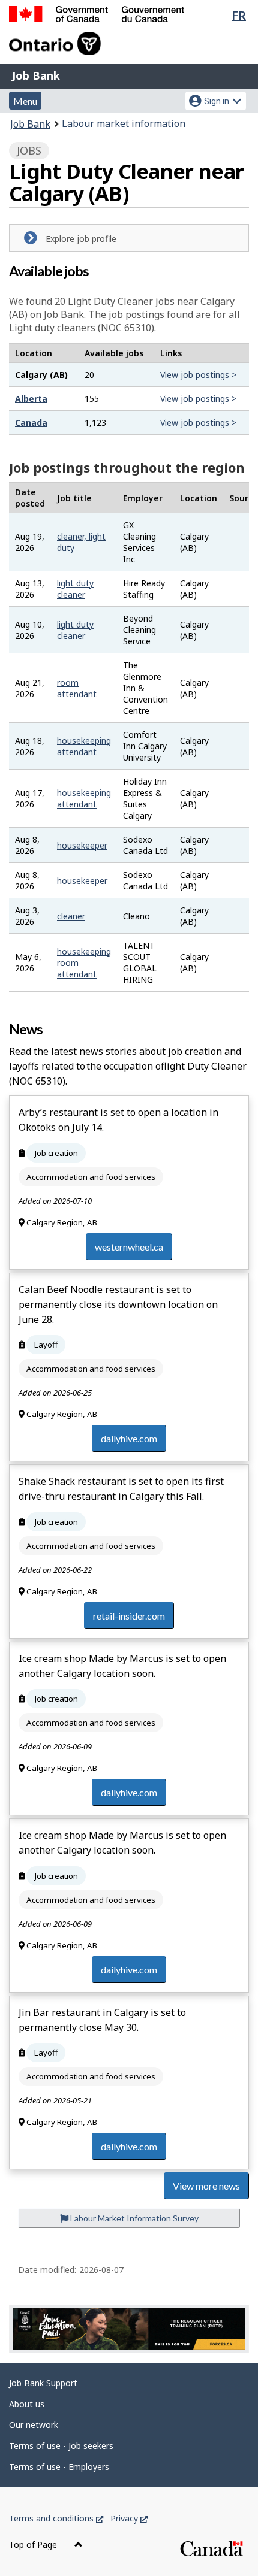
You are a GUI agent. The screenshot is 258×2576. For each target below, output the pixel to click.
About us (27, 2404)
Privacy (129, 2518)
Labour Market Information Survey (133, 2218)
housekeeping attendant (84, 746)
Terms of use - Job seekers (61, 2446)
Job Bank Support (43, 2383)
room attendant (77, 688)
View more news (206, 2186)
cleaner (71, 916)
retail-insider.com (129, 1616)
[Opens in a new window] (129, 2329)
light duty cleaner (75, 589)
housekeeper (82, 845)
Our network (34, 2425)
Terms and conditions (56, 2518)
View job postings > (198, 375)
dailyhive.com (129, 1438)
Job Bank (36, 75)
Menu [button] (25, 101)
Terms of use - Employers (59, 2467)
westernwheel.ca (129, 1247)
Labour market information (124, 123)
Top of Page (34, 2545)
